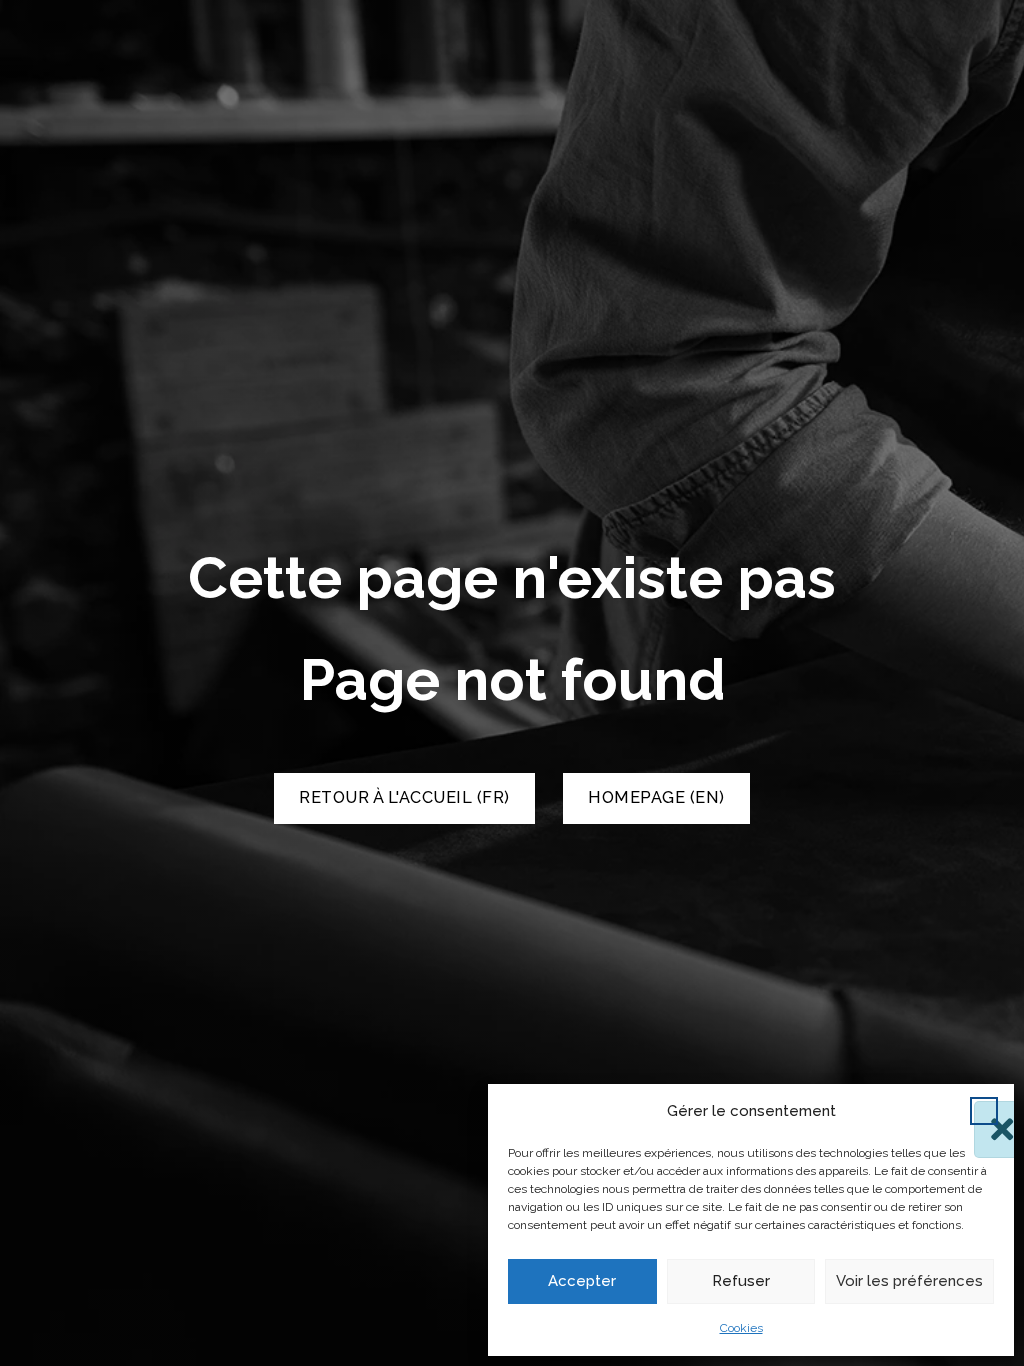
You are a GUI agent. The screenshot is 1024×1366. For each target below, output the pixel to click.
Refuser (741, 1281)
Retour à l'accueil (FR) (404, 797)
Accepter (582, 1281)
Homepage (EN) (656, 797)
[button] (984, 1111)
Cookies (741, 1328)
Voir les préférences (909, 1281)
